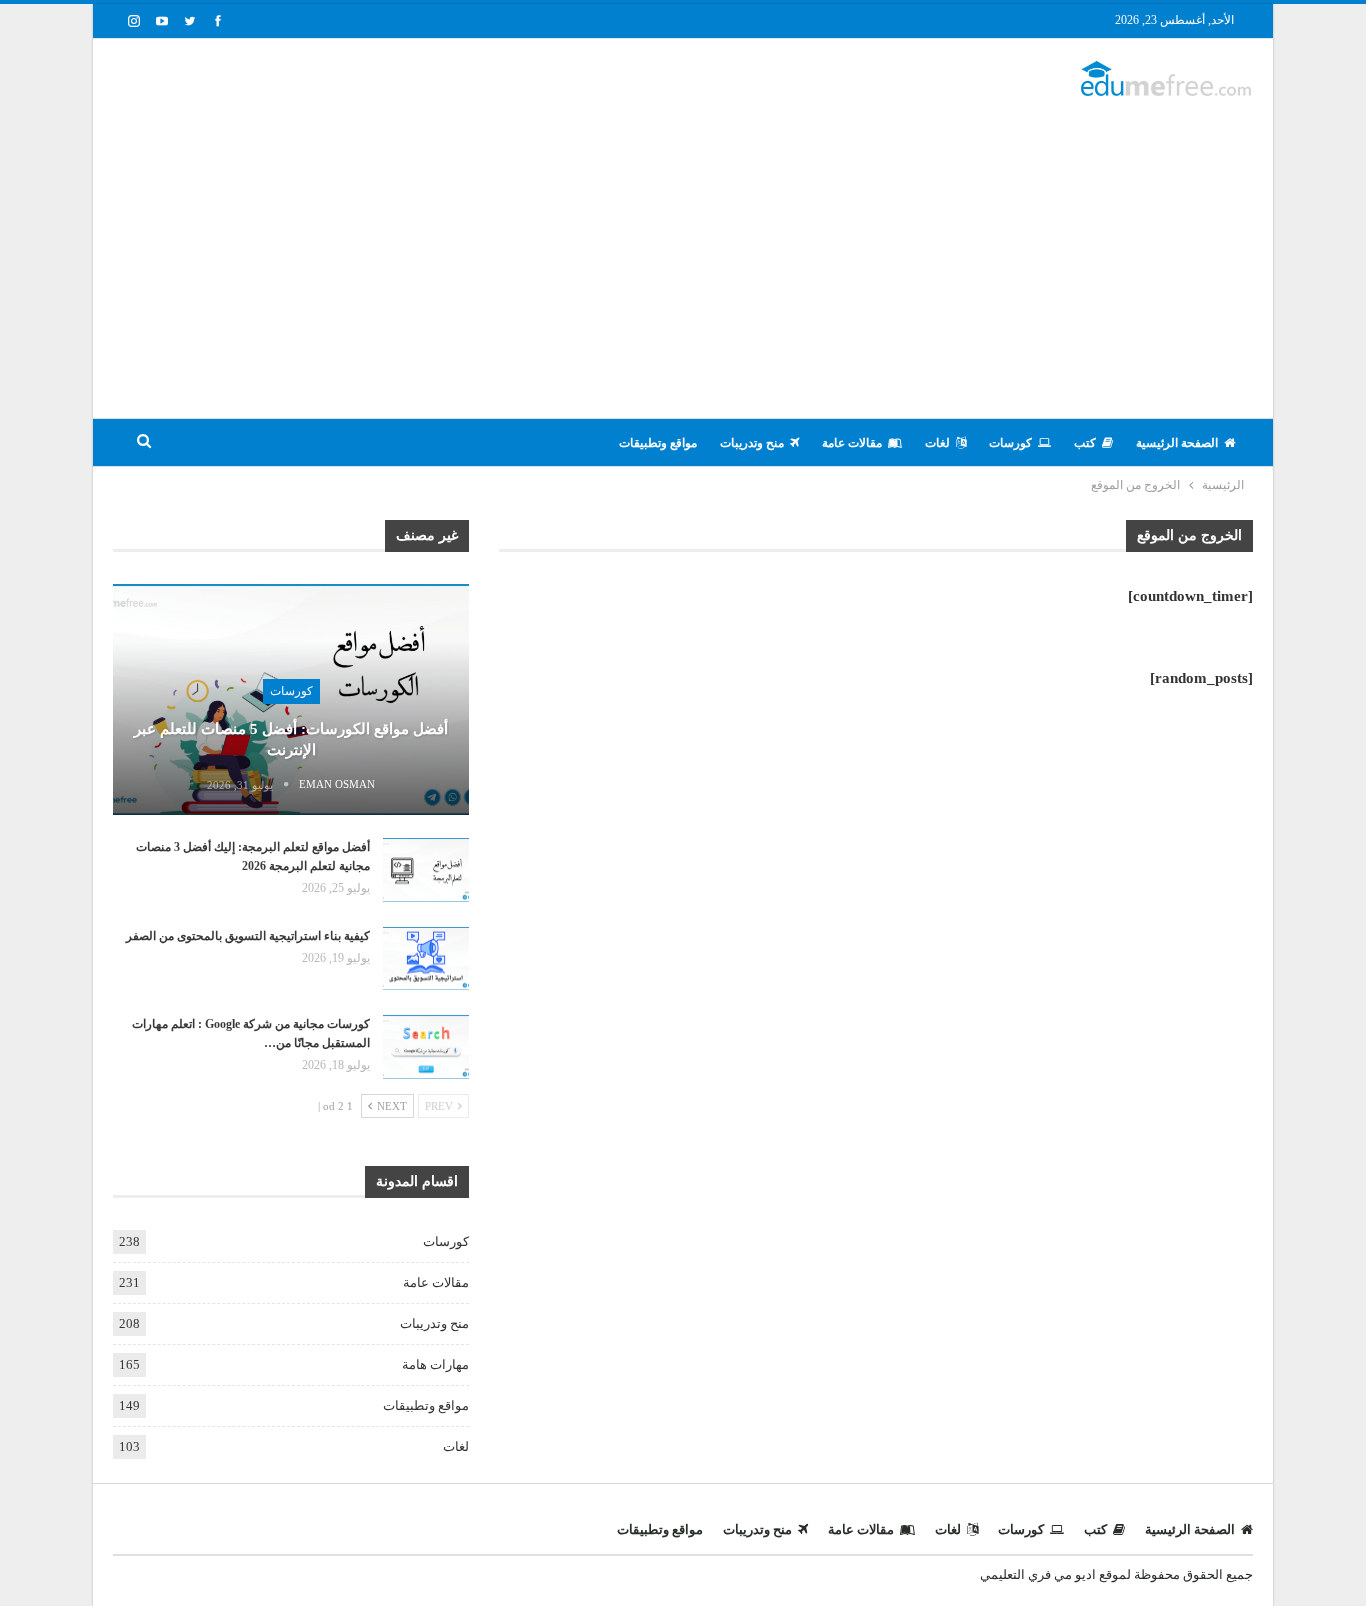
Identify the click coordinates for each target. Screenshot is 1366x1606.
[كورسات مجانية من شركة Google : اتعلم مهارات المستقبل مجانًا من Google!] (426, 1047)
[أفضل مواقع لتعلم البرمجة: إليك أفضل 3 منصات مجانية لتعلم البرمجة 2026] (426, 870)
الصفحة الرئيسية (1177, 443)
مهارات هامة (435, 1364)
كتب (1085, 443)
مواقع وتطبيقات (658, 443)
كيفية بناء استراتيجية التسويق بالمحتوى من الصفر (248, 936)
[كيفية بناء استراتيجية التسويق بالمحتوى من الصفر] (426, 959)
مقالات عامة (852, 443)
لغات (937, 443)
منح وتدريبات (752, 443)
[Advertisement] (683, 248)
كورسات (1010, 443)
